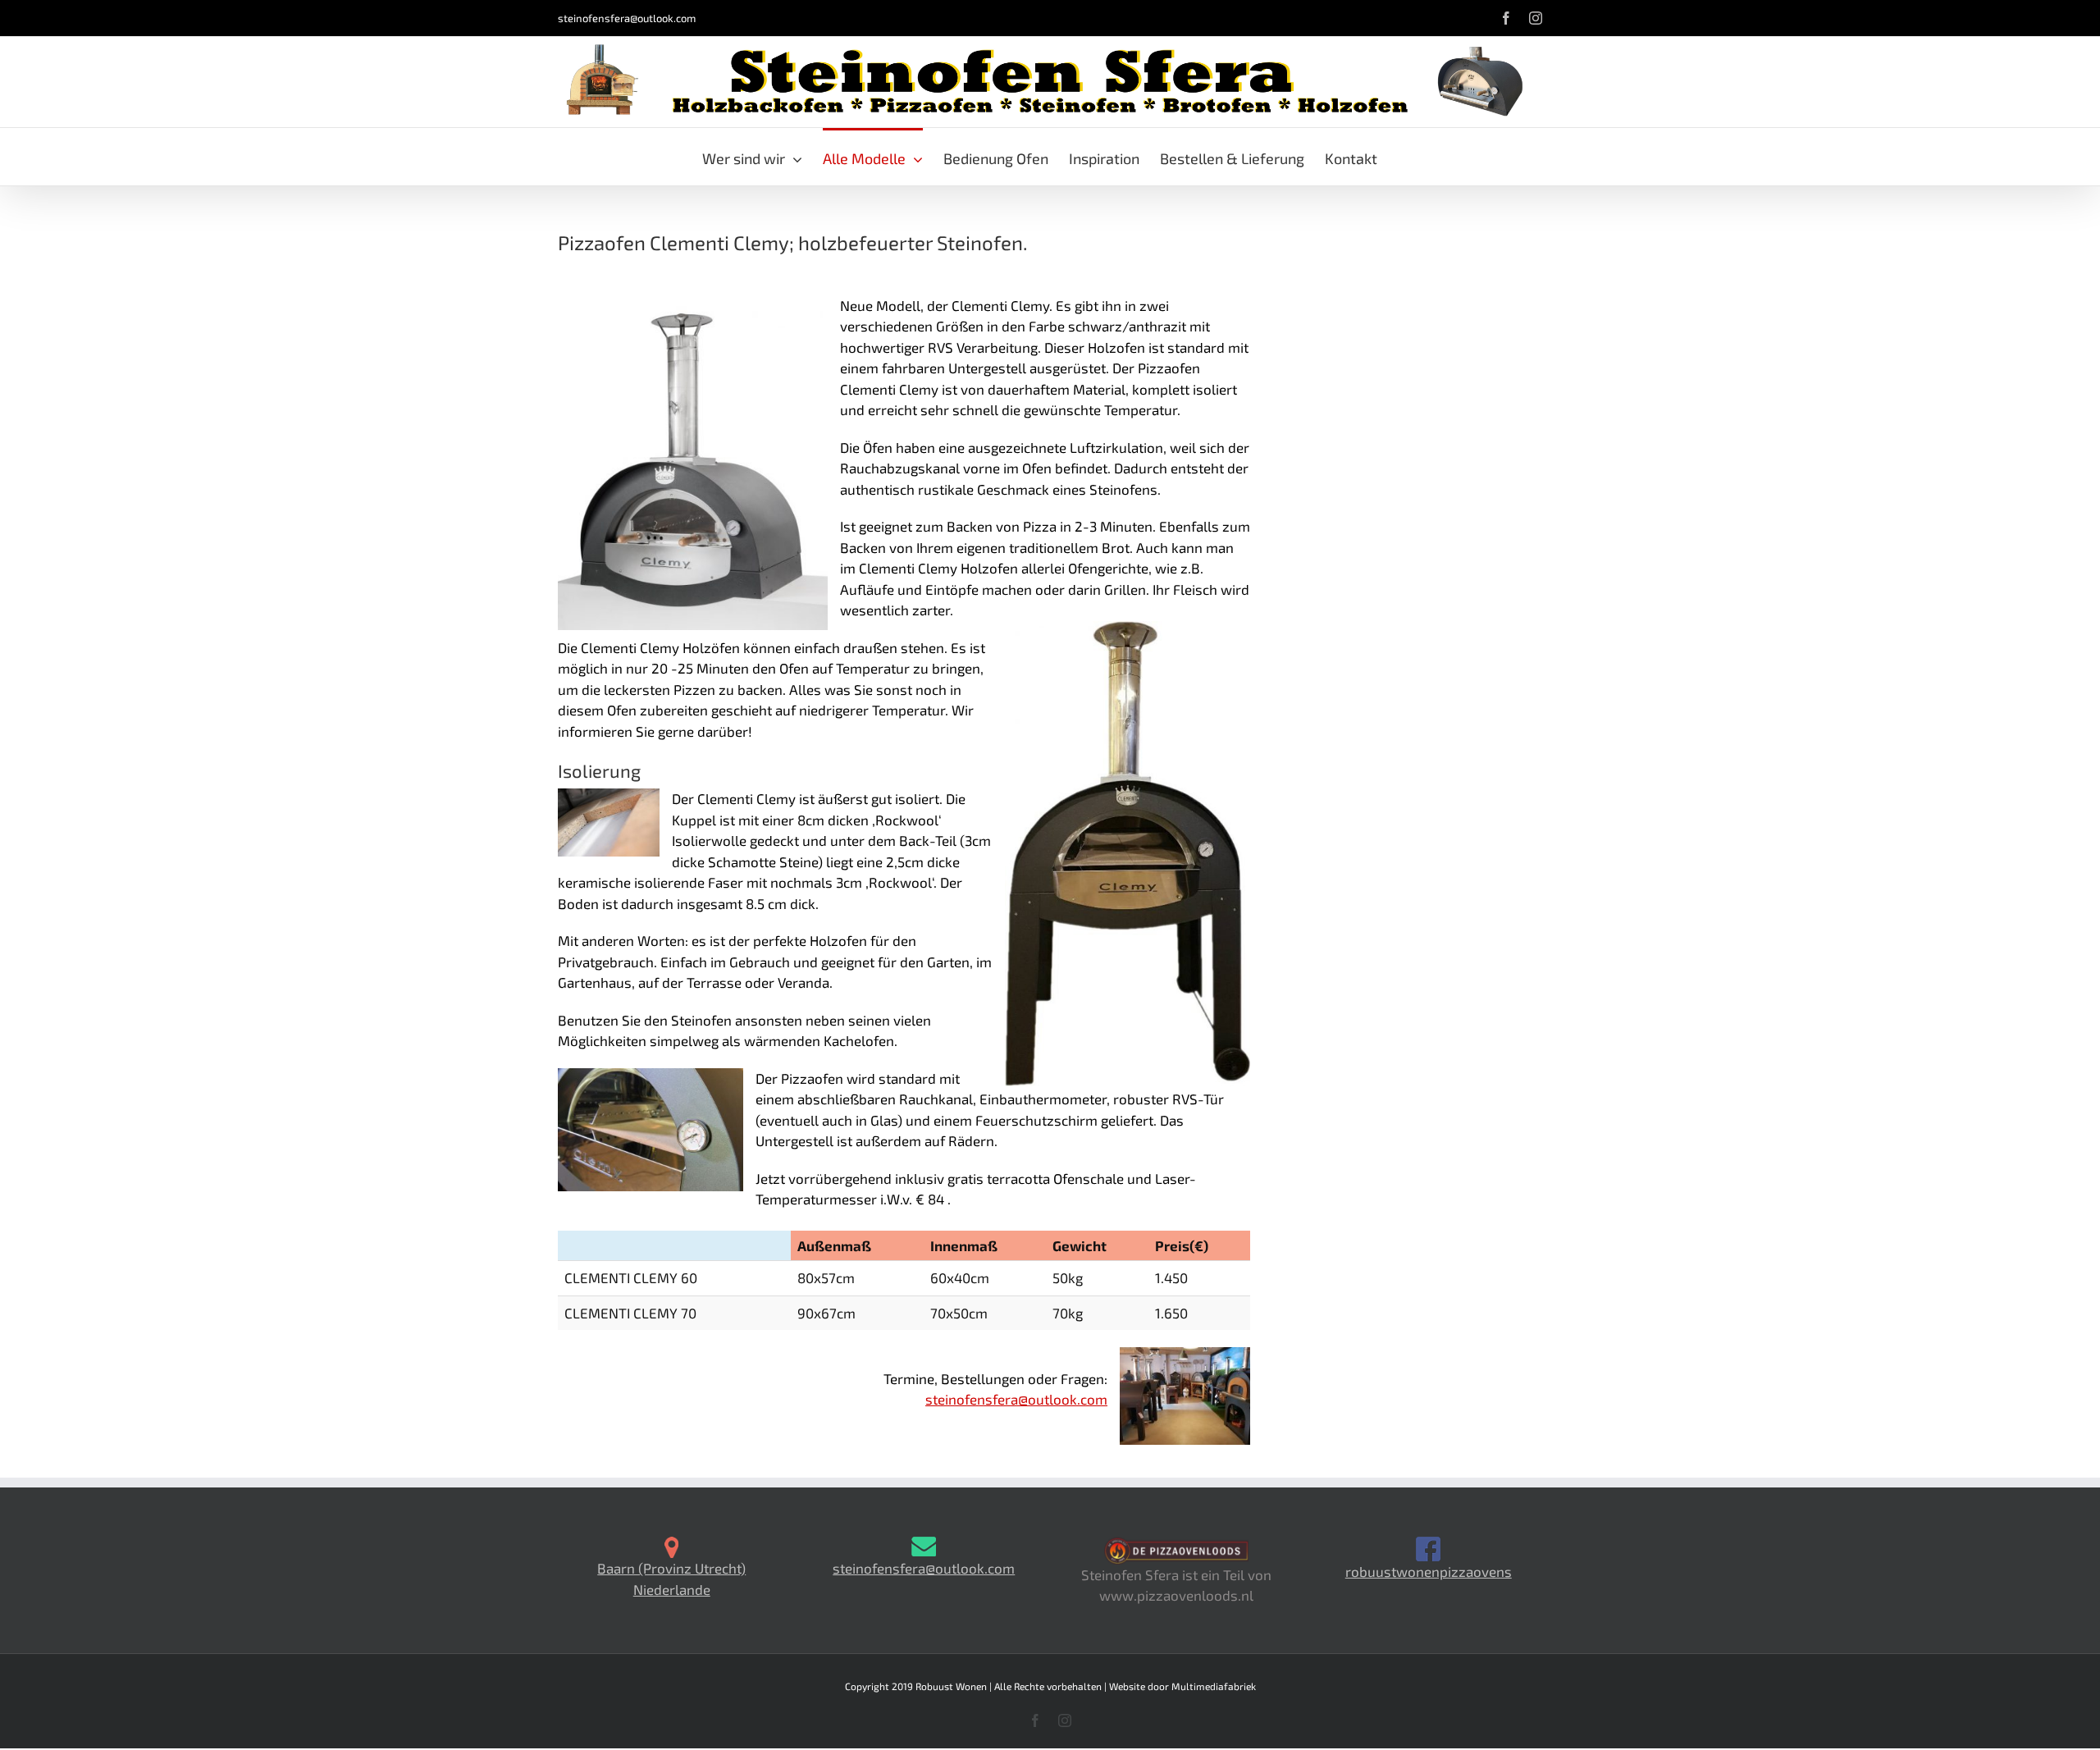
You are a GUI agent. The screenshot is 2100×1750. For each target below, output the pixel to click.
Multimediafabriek (1214, 1686)
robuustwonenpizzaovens (1429, 1571)
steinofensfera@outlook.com (627, 18)
